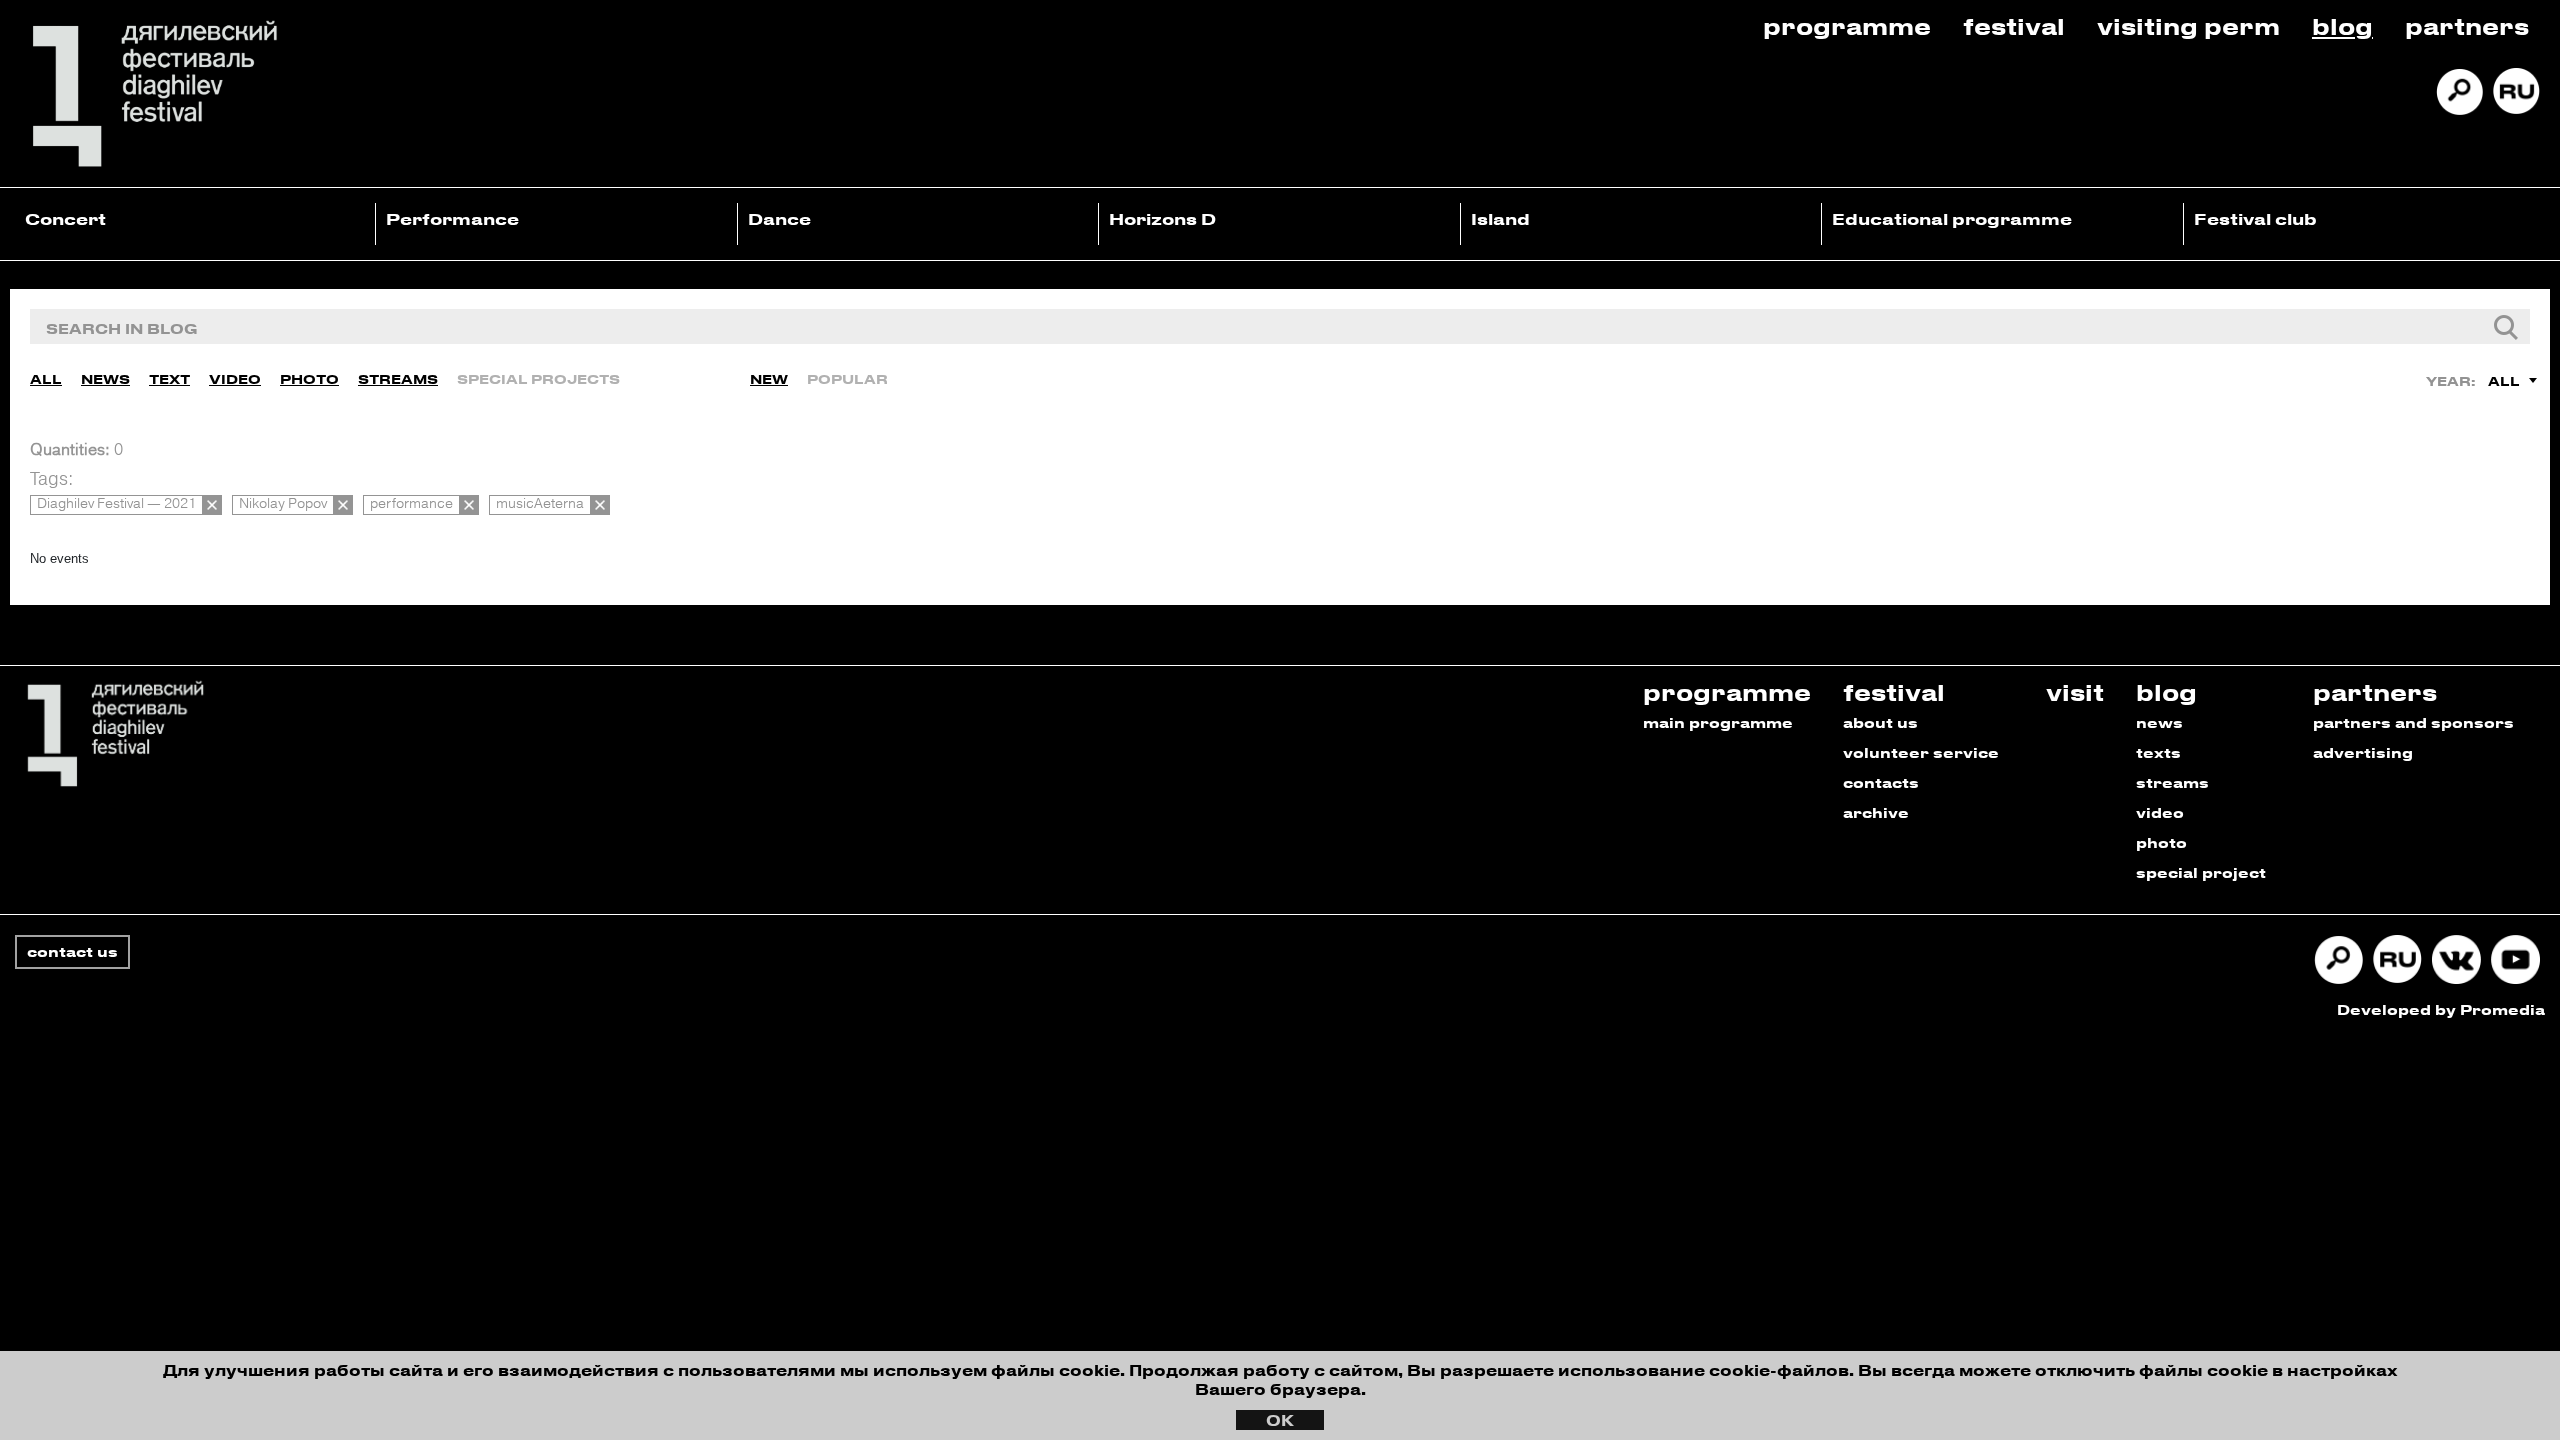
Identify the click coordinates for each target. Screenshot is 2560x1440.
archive (1876, 812)
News (105, 378)
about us (1880, 722)
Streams (398, 378)
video (2160, 812)
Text (169, 378)
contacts (1881, 782)
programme (1727, 691)
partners (2375, 691)
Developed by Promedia (2441, 1009)
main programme (1718, 722)
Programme (1847, 25)
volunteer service (1921, 752)
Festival (2014, 25)
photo (2161, 842)
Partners (2467, 25)
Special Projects (538, 378)
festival (1894, 691)
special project (2201, 872)
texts (2158, 752)
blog (2166, 691)
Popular (847, 378)
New (769, 378)
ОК (1280, 1420)
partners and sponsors (2413, 722)
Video (235, 378)
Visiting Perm (2188, 25)
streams (2172, 782)
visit (2075, 691)
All (46, 378)
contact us (72, 951)
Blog (2342, 25)
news (2159, 722)
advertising (2363, 752)
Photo (309, 378)
